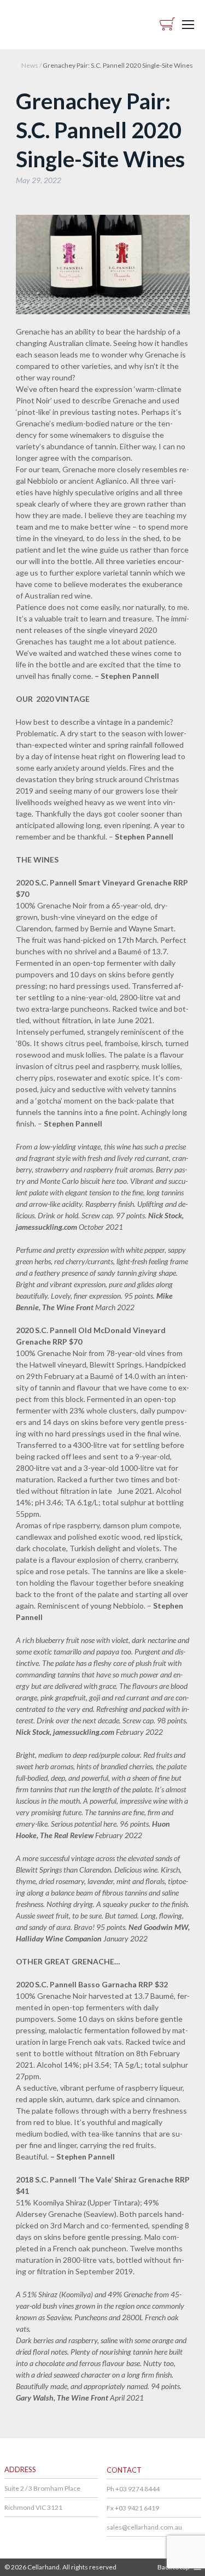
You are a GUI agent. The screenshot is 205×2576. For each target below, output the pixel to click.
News (30, 65)
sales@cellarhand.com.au (144, 2527)
